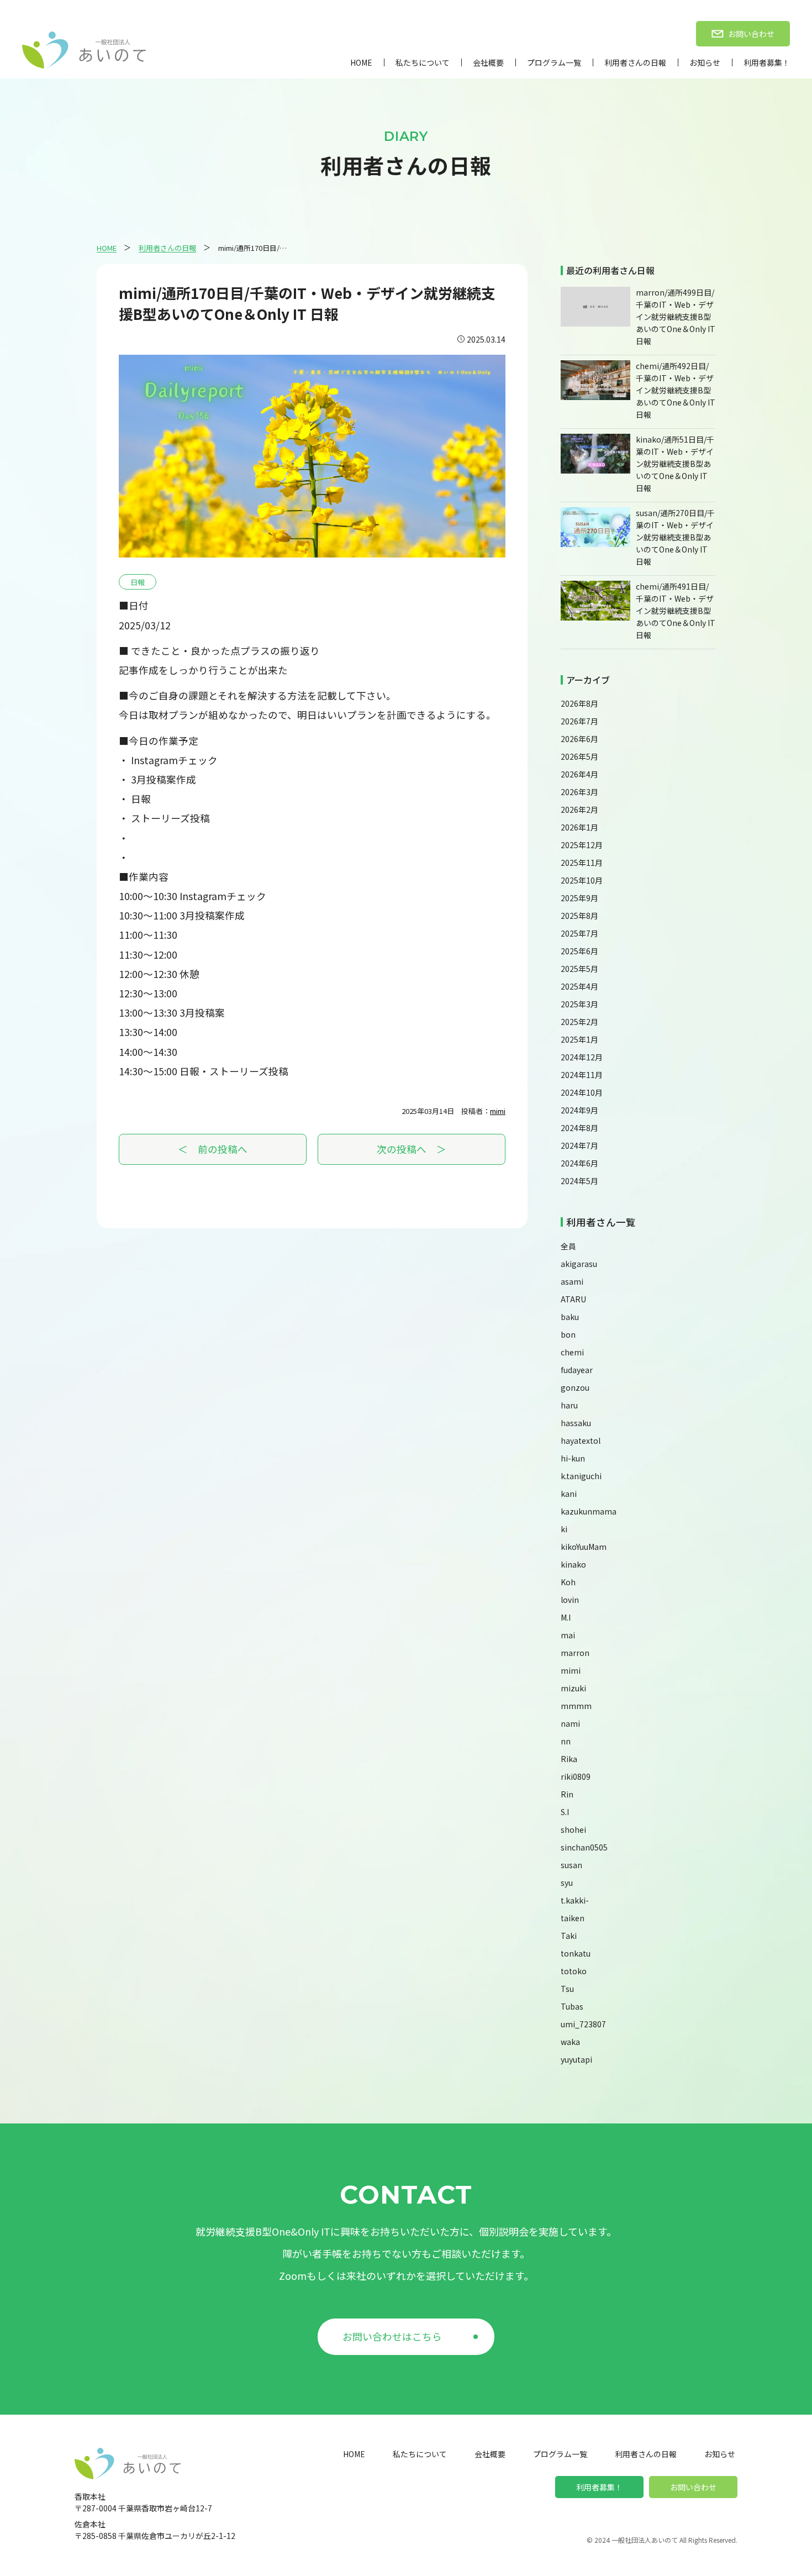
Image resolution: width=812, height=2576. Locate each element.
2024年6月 (579, 1163)
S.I (565, 1812)
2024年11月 (582, 1075)
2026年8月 (579, 703)
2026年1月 (579, 827)
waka (570, 2042)
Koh (568, 1582)
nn (566, 1741)
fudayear (577, 1370)
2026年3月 (579, 792)
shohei (573, 1830)
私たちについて (423, 62)
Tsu (567, 1989)
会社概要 (488, 62)
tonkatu (576, 1953)
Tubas (572, 2006)
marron (575, 1653)
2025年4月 (579, 986)
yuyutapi (576, 2059)
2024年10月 (582, 1092)
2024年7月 (579, 1145)
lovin (570, 1600)
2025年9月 (579, 898)
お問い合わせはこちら (392, 2336)
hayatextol (581, 1441)
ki (564, 1529)
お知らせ (705, 62)
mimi (498, 1111)
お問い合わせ (693, 2487)
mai (568, 1635)
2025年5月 (579, 969)
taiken (573, 1918)
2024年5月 (579, 1181)
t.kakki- (575, 1900)
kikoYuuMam (584, 1547)
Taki (569, 1936)
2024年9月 (579, 1110)
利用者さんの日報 (635, 62)
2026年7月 (579, 721)
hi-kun (573, 1458)
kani (569, 1494)
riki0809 (576, 1776)
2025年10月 (582, 880)
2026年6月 (579, 739)
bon (568, 1334)
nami (570, 1723)
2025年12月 (582, 845)
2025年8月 (579, 916)
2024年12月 (582, 1057)
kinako (573, 1564)
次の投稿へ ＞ (412, 1149)
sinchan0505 (584, 1847)
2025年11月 (582, 863)
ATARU (573, 1299)
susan (571, 1865)
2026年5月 (579, 756)
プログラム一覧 (554, 62)
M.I (566, 1617)
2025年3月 (579, 1004)
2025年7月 (579, 933)
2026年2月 (579, 809)
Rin (567, 1794)
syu (567, 1883)
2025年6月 (579, 951)
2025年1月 (579, 1039)
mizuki (573, 1688)
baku (570, 1317)
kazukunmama (589, 1511)
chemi (572, 1352)
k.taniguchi (581, 1476)
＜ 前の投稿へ (213, 1149)
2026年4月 (579, 774)
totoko (574, 1971)
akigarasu (579, 1264)
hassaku (576, 1423)
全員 (568, 1246)
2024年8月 (579, 1128)
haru (569, 1405)
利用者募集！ (767, 62)
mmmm (576, 1706)
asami (572, 1281)
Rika (569, 1759)
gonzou (575, 1387)
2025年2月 (579, 1022)
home (361, 62)
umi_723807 (583, 2024)
